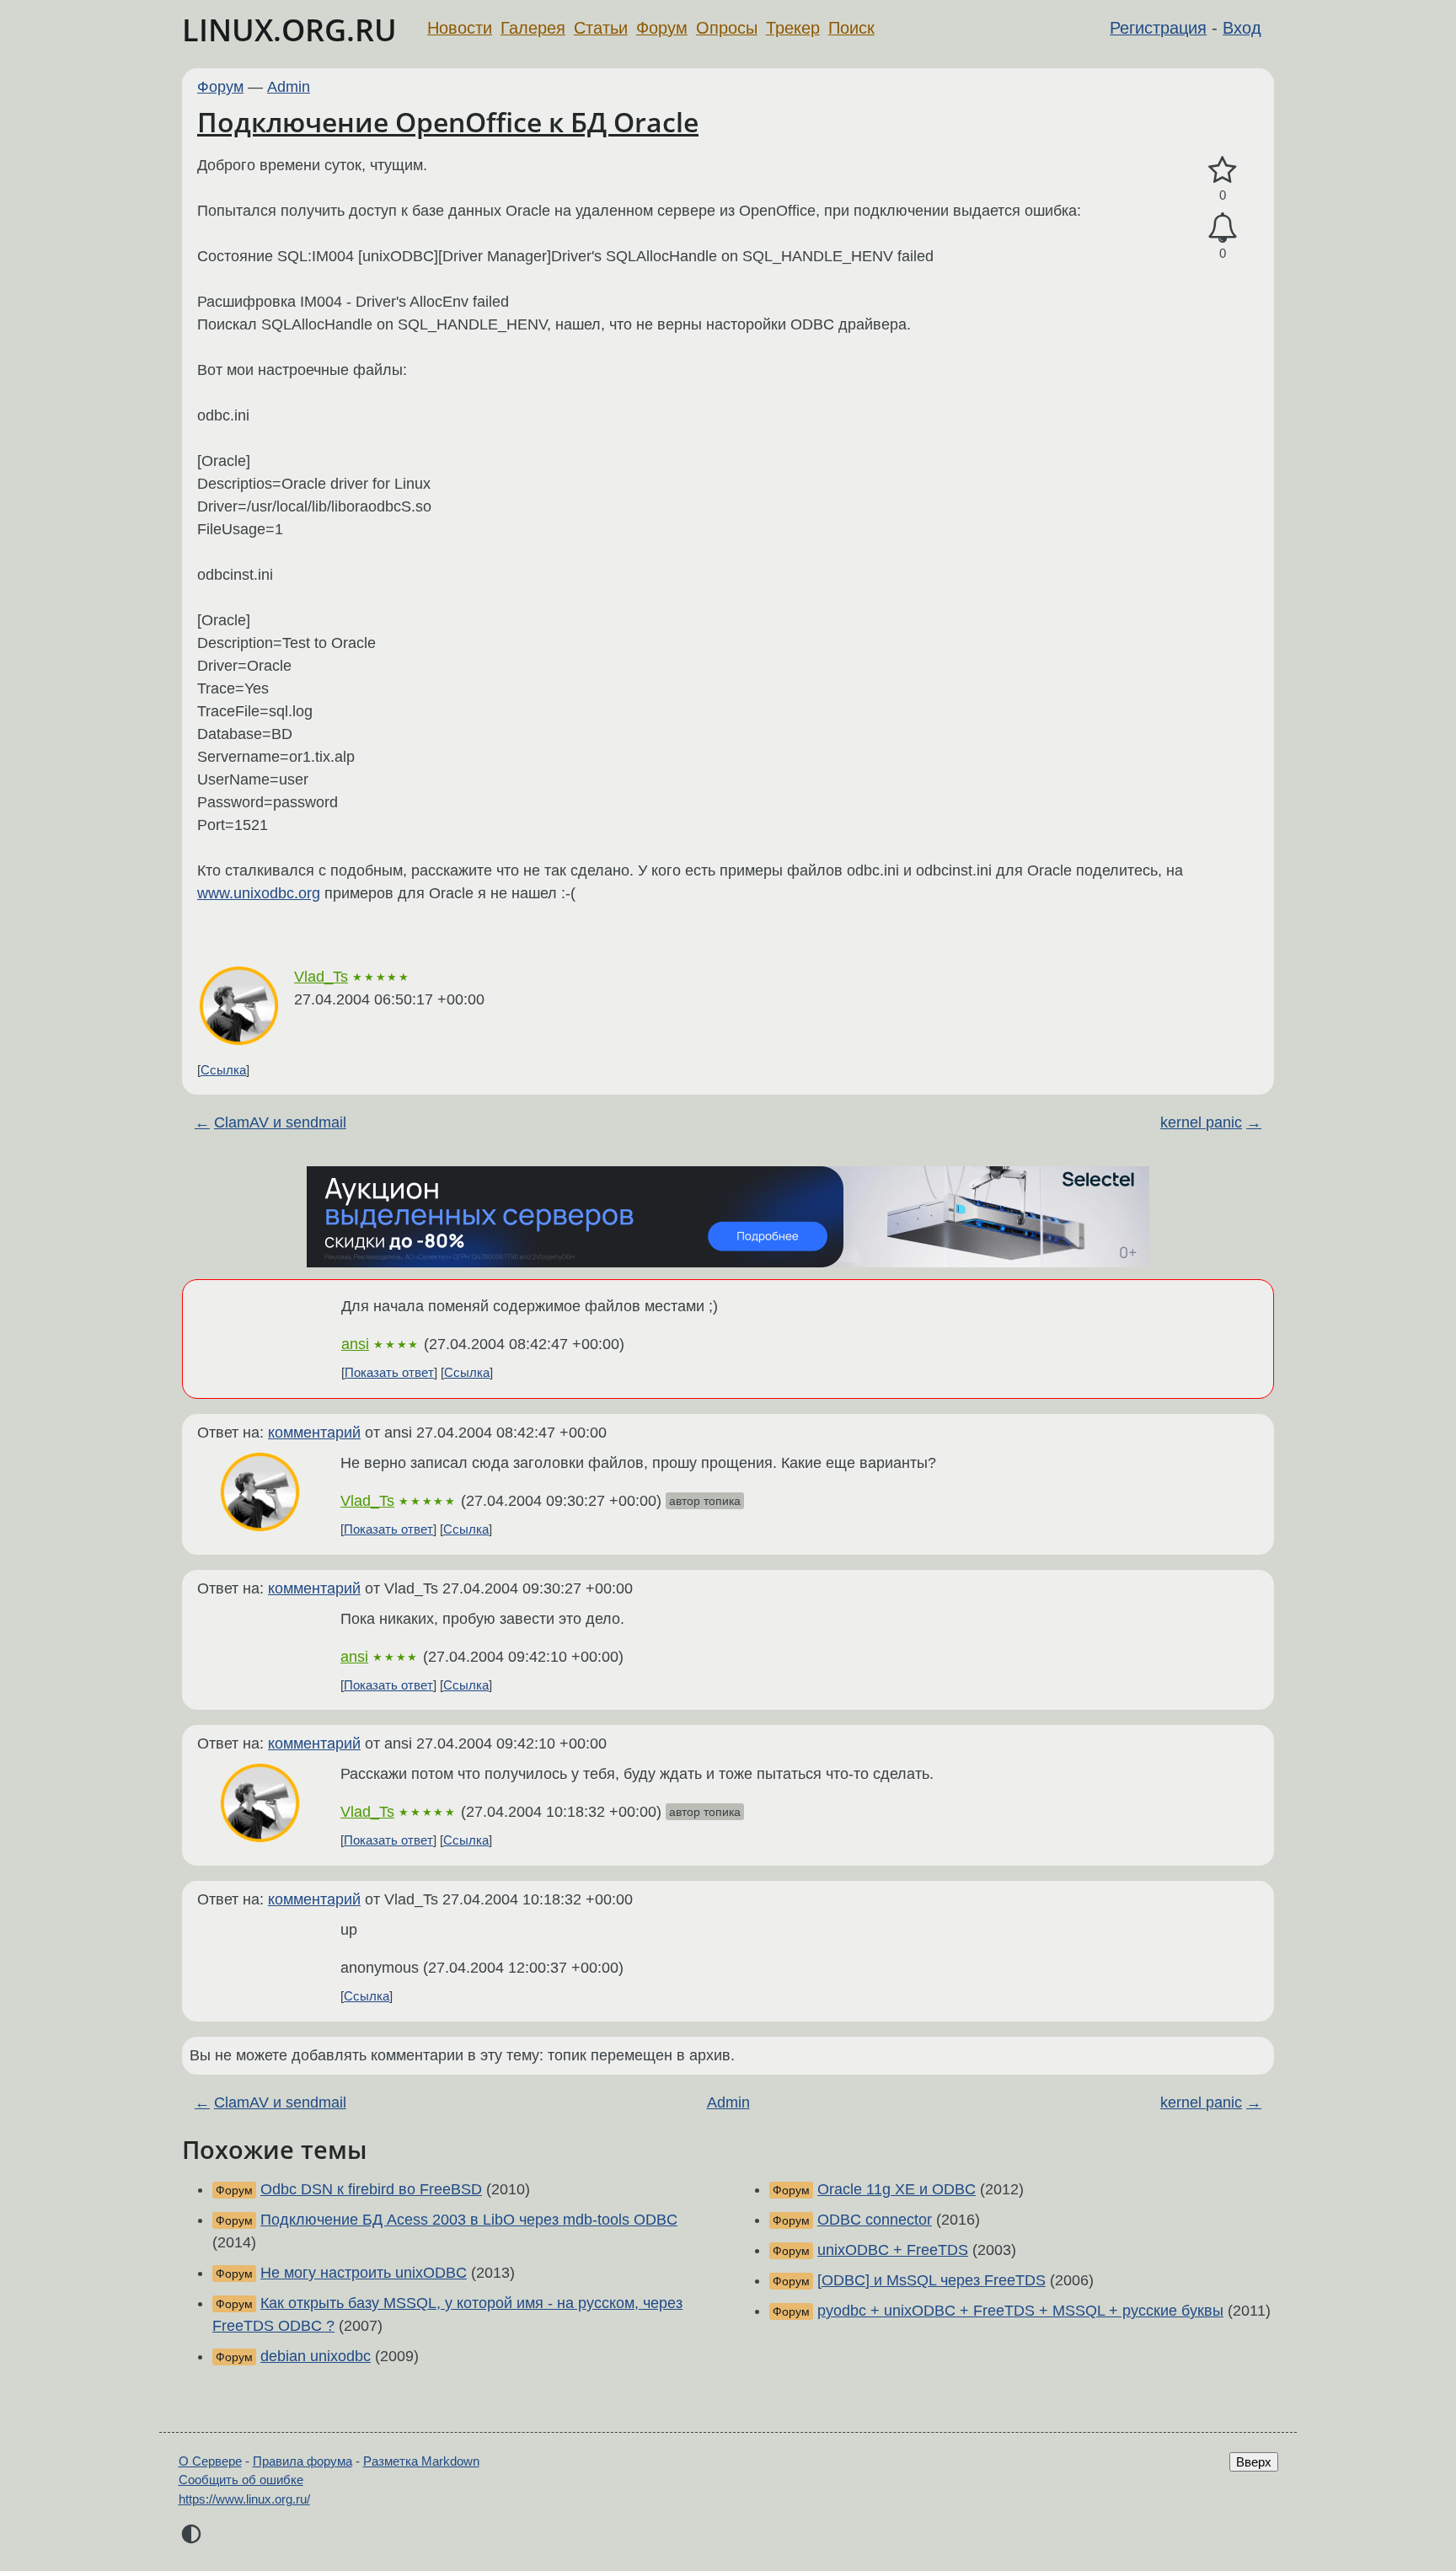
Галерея (533, 28)
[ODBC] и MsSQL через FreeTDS (931, 2280)
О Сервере (210, 2461)
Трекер (793, 28)
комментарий (314, 1433)
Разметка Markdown (421, 2461)
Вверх (1254, 2462)
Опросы (727, 28)
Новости (460, 28)
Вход (1242, 28)
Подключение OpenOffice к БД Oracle (448, 122)
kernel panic (1201, 1122)
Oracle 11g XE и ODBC (897, 2189)
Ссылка (223, 1070)
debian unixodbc (316, 2356)
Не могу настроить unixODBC (364, 2273)
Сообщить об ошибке (241, 2480)
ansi (355, 1344)
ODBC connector (875, 2220)
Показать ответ (389, 1372)
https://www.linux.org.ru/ (244, 2499)
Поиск (851, 28)
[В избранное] (1223, 171)
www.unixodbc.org (259, 893)
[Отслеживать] (1223, 228)
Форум (662, 28)
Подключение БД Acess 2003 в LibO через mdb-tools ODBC (469, 2220)
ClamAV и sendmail (280, 1122)
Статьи (601, 28)
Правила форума (302, 2461)
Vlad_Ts (321, 977)
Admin (289, 87)
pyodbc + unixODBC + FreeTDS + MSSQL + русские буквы (1020, 2311)
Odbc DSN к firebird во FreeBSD (371, 2189)
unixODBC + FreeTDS (893, 2250)
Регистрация (1158, 28)
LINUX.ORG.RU (289, 30)
